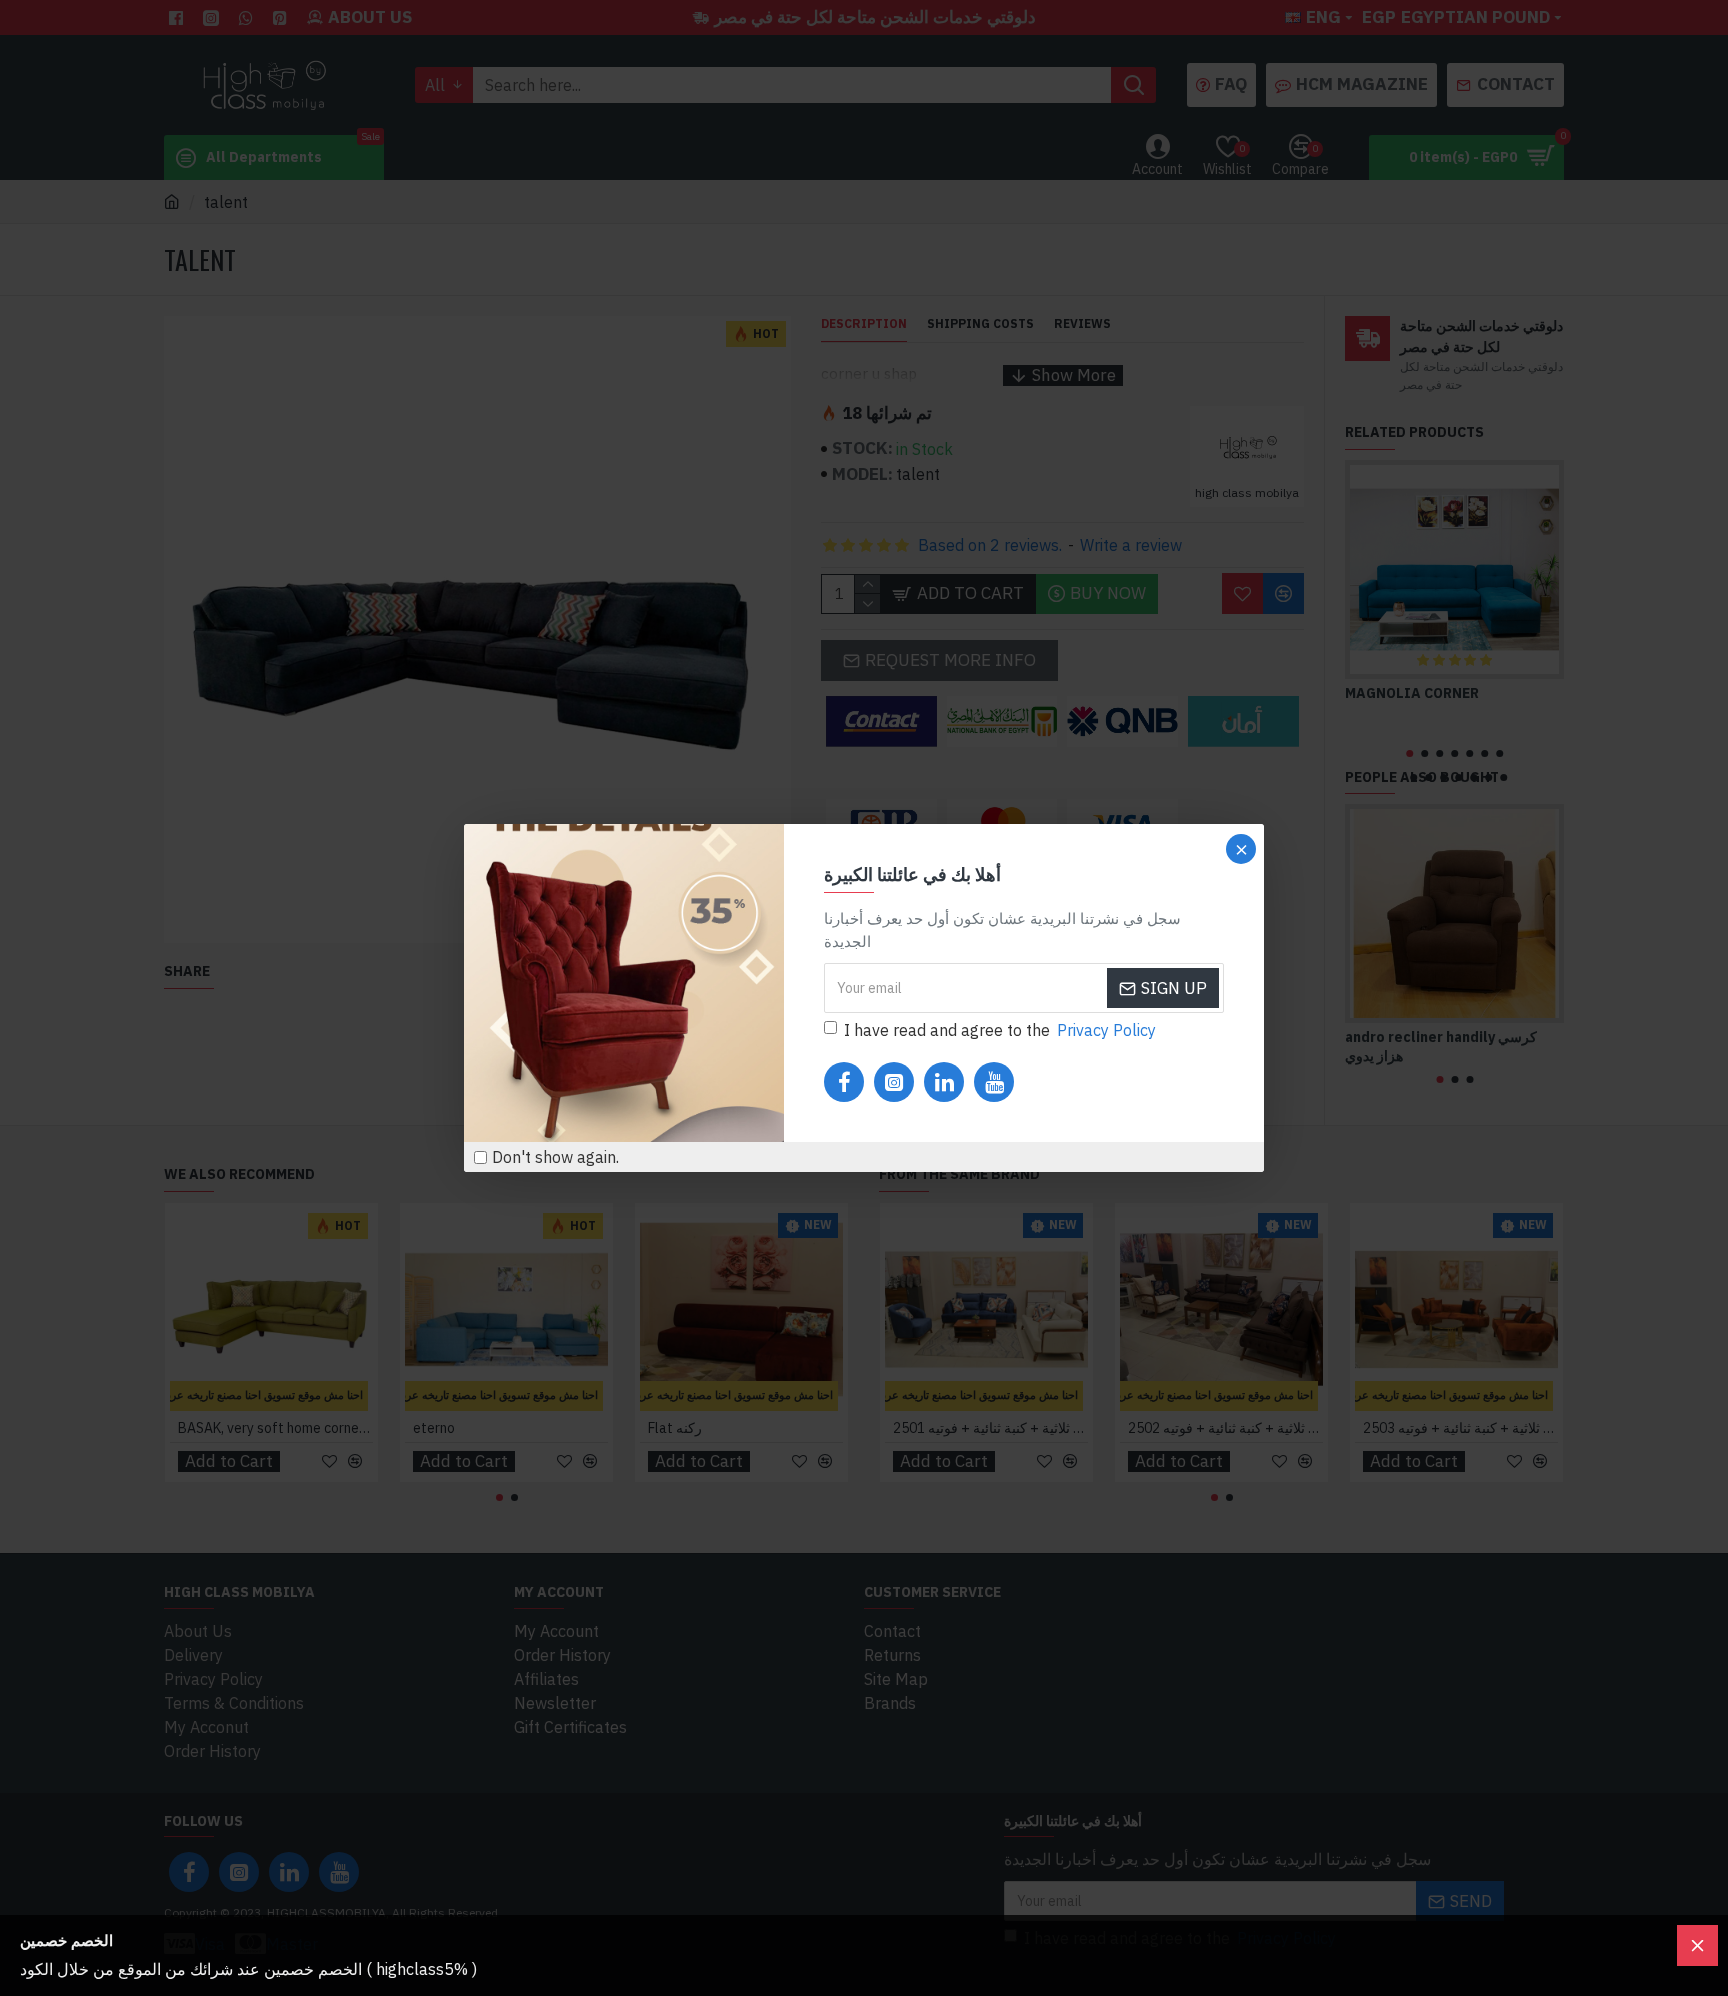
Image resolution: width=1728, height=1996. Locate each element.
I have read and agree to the (1000, 1030)
